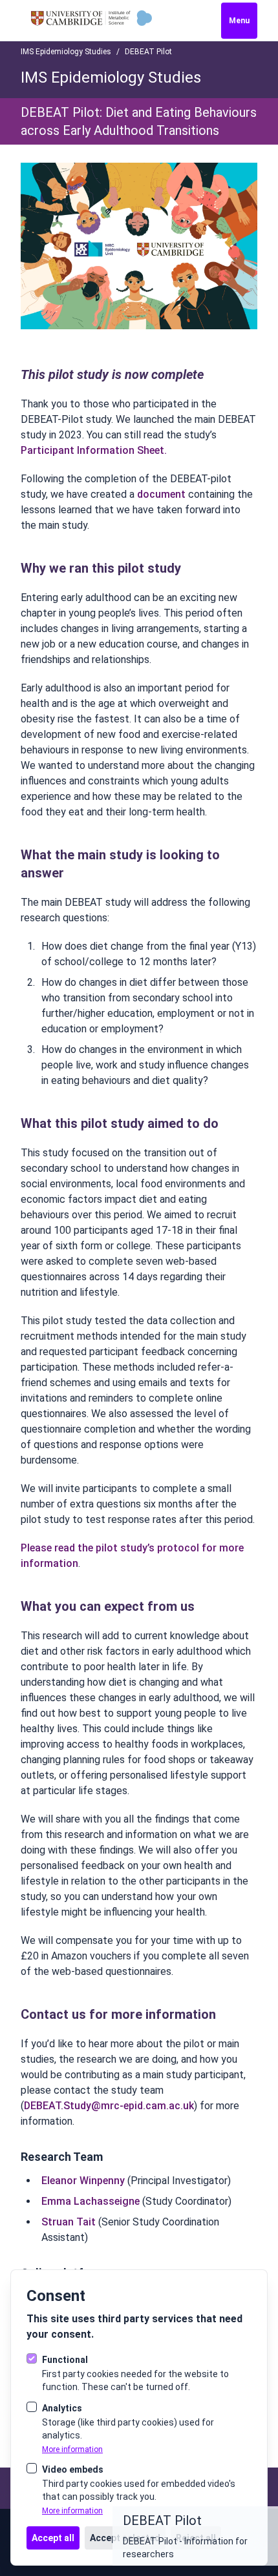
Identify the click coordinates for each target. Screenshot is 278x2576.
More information (72, 2449)
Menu (239, 21)
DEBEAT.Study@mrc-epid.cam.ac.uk (109, 2106)
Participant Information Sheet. (94, 450)
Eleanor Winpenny (83, 2181)
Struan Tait (69, 2222)
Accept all (53, 2538)
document (161, 494)
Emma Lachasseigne (91, 2201)
